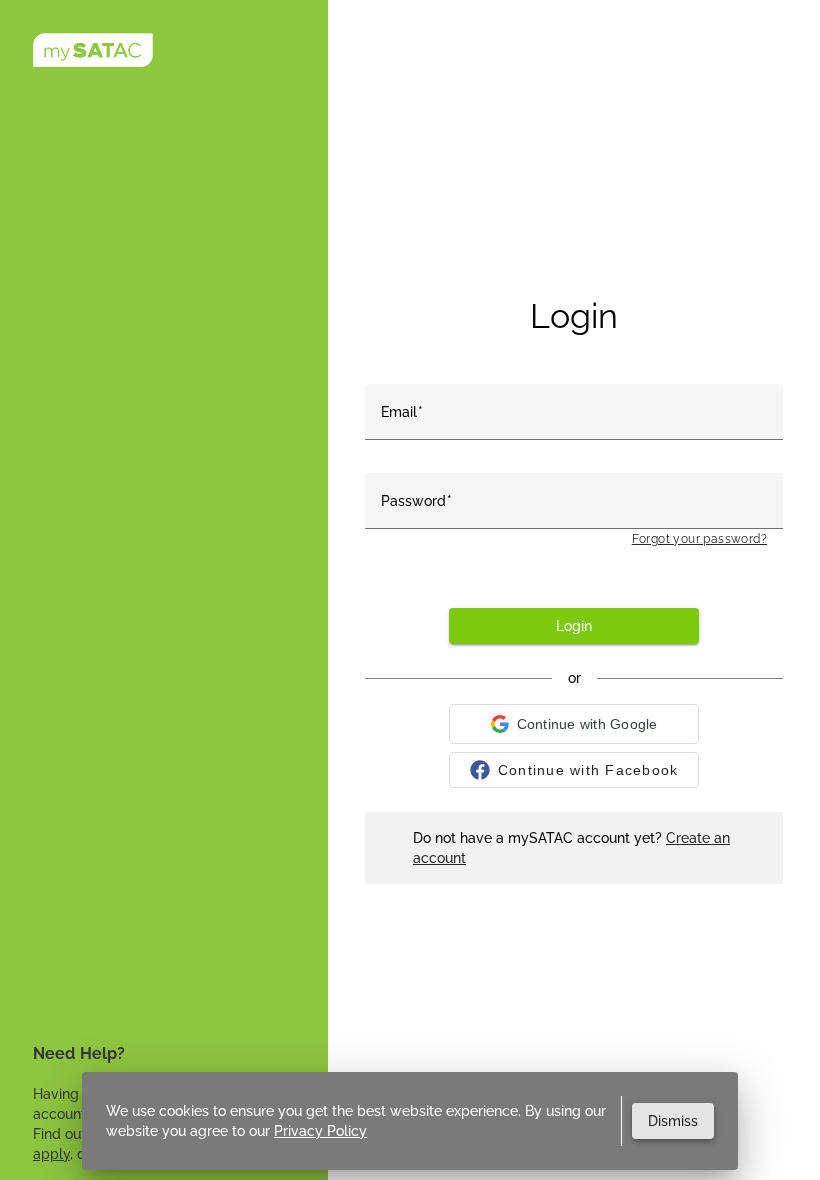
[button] (574, 724)
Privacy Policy (320, 1131)
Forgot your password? (699, 539)
